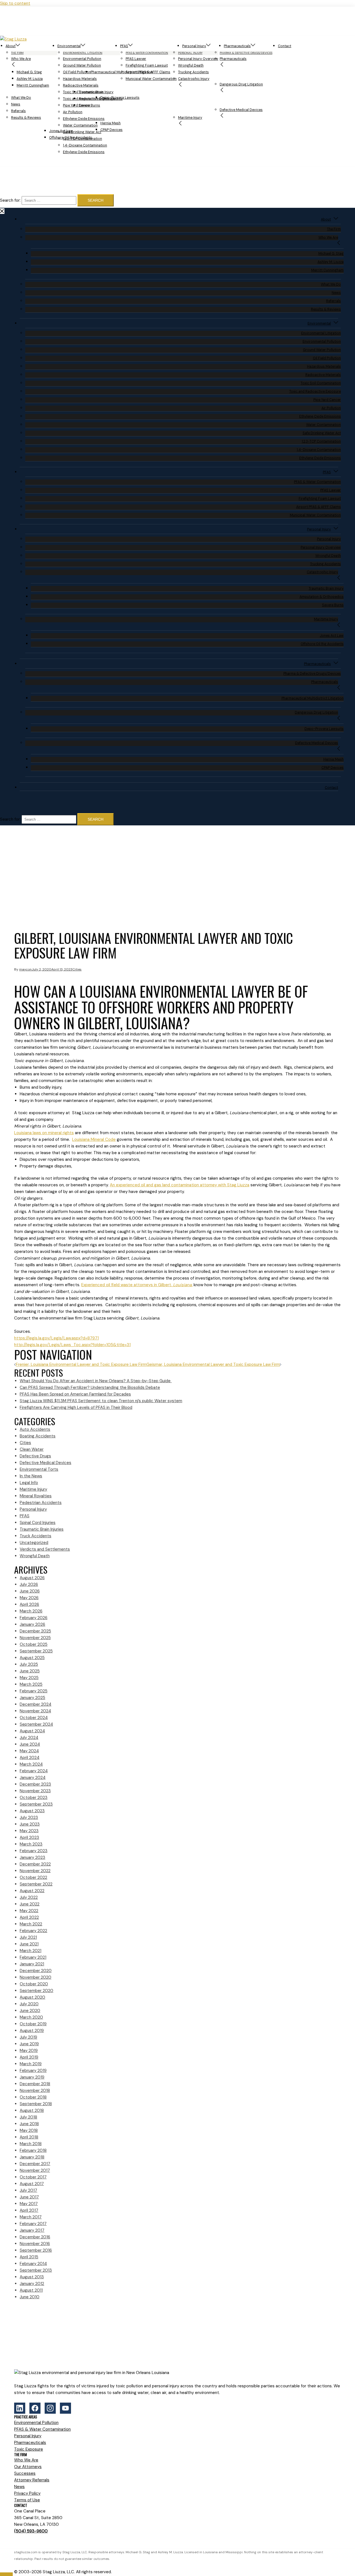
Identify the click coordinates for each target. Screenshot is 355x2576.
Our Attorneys (28, 2467)
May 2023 (29, 1831)
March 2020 (31, 2017)
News (16, 104)
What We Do (21, 98)
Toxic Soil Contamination (321, 383)
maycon (25, 969)
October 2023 (34, 1798)
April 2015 (29, 2257)
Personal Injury (194, 46)
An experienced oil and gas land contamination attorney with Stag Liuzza (180, 1185)
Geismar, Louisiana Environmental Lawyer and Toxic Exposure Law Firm (213, 1364)
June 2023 (30, 1824)
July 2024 (29, 1738)
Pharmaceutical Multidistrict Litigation (122, 72)
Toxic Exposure (29, 2449)
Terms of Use (27, 2500)
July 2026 (29, 1584)
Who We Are (21, 59)
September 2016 (36, 2250)
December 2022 (35, 1864)
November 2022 (35, 1871)
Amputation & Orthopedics (322, 597)
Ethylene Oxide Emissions (84, 119)
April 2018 (29, 2137)
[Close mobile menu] (2, 211)
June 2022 (30, 1904)
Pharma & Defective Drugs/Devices (312, 674)
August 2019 (32, 2031)
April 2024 (30, 1758)
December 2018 (35, 2084)
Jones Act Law (61, 131)
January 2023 (32, 1857)
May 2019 (29, 2051)
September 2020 (36, 1991)
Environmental (69, 46)
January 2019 (32, 2077)
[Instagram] (50, 2408)
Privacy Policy (27, 2493)
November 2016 (35, 2244)
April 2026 (29, 1604)
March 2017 (31, 2217)
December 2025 (35, 1631)
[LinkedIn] (20, 2408)
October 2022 (33, 1877)
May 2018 (29, 2130)
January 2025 (32, 1698)
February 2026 (34, 1618)
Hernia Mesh (111, 123)
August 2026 (32, 1578)
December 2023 (35, 1784)
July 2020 (29, 2004)
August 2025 (32, 1658)
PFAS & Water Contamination (317, 482)
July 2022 (29, 1897)
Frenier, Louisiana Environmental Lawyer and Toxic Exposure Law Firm (81, 1364)
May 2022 (29, 1911)
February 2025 (34, 1691)
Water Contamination (80, 125)
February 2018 (33, 2150)
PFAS (124, 46)
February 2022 (33, 1931)
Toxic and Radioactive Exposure (315, 391)
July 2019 (28, 2037)
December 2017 (35, 2164)
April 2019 (29, 2057)
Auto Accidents (35, 1429)
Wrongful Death (191, 65)
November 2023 (35, 1791)
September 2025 (36, 1651)
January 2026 (32, 1624)
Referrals (18, 111)
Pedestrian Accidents (41, 1503)
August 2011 (31, 2290)
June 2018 (29, 2124)
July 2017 (28, 2190)
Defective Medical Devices (241, 110)
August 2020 (32, 1997)
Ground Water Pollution (82, 65)
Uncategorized (34, 1543)
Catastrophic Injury (194, 79)
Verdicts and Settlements (45, 1549)
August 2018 (32, 2110)
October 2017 (33, 2177)
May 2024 (29, 1751)
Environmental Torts (39, 1469)
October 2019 (33, 2024)
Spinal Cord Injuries (38, 1523)
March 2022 (31, 1924)
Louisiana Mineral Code (94, 1139)
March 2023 (31, 1844)
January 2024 (33, 1778)
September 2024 (36, 1724)
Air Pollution (73, 112)
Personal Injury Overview (198, 59)
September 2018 (36, 2104)
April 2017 (29, 2210)
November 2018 (35, 2090)
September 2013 (36, 2270)
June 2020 (30, 2011)
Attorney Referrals (32, 2480)
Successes (25, 2473)
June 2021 (29, 1944)
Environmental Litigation (321, 333)
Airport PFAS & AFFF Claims (319, 507)
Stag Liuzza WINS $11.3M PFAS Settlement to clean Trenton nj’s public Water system (101, 1401)
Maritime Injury (190, 118)
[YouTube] (65, 2408)
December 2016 (35, 2237)
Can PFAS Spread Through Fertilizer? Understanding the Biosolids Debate (90, 1387)
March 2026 (31, 1611)
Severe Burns (89, 105)
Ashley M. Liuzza (30, 79)
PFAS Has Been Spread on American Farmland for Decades (75, 1394)
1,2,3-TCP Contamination (321, 441)
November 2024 (35, 1711)
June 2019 (29, 2044)
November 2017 (35, 2170)
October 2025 (34, 1644)
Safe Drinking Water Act (322, 433)
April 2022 (29, 1917)
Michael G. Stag (29, 72)
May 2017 (29, 2204)
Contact (285, 46)
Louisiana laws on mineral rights (44, 1133)
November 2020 (35, 1977)
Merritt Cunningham (33, 85)
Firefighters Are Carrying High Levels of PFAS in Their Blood (76, 1407)
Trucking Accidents (193, 72)
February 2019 (33, 2071)
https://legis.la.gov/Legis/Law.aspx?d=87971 (56, 1338)
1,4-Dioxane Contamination (85, 145)
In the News (31, 1476)
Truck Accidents (35, 1536)
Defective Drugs (35, 1456)
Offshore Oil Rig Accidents (71, 138)
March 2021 (31, 1951)
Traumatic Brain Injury (96, 92)
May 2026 (29, 1598)
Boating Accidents (38, 1436)
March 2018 (31, 2144)
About (11, 46)
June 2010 (30, 2297)
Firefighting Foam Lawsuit (147, 65)
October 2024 (34, 1718)
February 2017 (33, 2224)
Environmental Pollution (82, 59)
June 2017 (29, 2197)
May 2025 (29, 1678)
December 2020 (36, 1971)
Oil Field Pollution (327, 358)
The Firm (334, 229)
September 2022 (36, 1884)
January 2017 (32, 2230)
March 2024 (31, 1764)
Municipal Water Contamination (151, 79)
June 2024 (30, 1744)
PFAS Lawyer (136, 59)
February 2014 (33, 2264)
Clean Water (32, 1449)
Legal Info (29, 1483)
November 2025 (35, 1638)
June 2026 (30, 1591)
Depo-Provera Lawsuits (120, 98)
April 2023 (29, 1837)
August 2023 (32, 1811)
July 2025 (29, 1664)
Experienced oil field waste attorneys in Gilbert (137, 1285)
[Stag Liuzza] (30, 39)
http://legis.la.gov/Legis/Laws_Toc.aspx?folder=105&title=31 (72, 1345)
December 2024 (35, 1704)
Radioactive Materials (81, 85)
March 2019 (31, 2064)
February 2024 (34, 1771)
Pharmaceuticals (237, 46)
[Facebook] (35, 2408)
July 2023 (29, 1817)
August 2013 (32, 2277)
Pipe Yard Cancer (327, 400)
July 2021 (28, 1937)
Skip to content (15, 3)
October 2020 (34, 1984)
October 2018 (33, 2097)
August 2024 (32, 1731)
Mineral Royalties (36, 1496)
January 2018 (32, 2157)
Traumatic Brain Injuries (42, 1529)
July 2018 (28, 2117)
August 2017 (32, 2184)
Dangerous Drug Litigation (241, 84)
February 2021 (33, 1957)
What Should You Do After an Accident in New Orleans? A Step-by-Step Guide (96, 1381)
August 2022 (32, 1891)
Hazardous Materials (80, 79)
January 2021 (32, 1964)
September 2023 (36, 1804)
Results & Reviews (26, 118)
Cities (77, 969)
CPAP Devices (111, 130)
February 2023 (34, 1851)
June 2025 (30, 1671)
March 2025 (31, 1684)
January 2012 (32, 2284)
